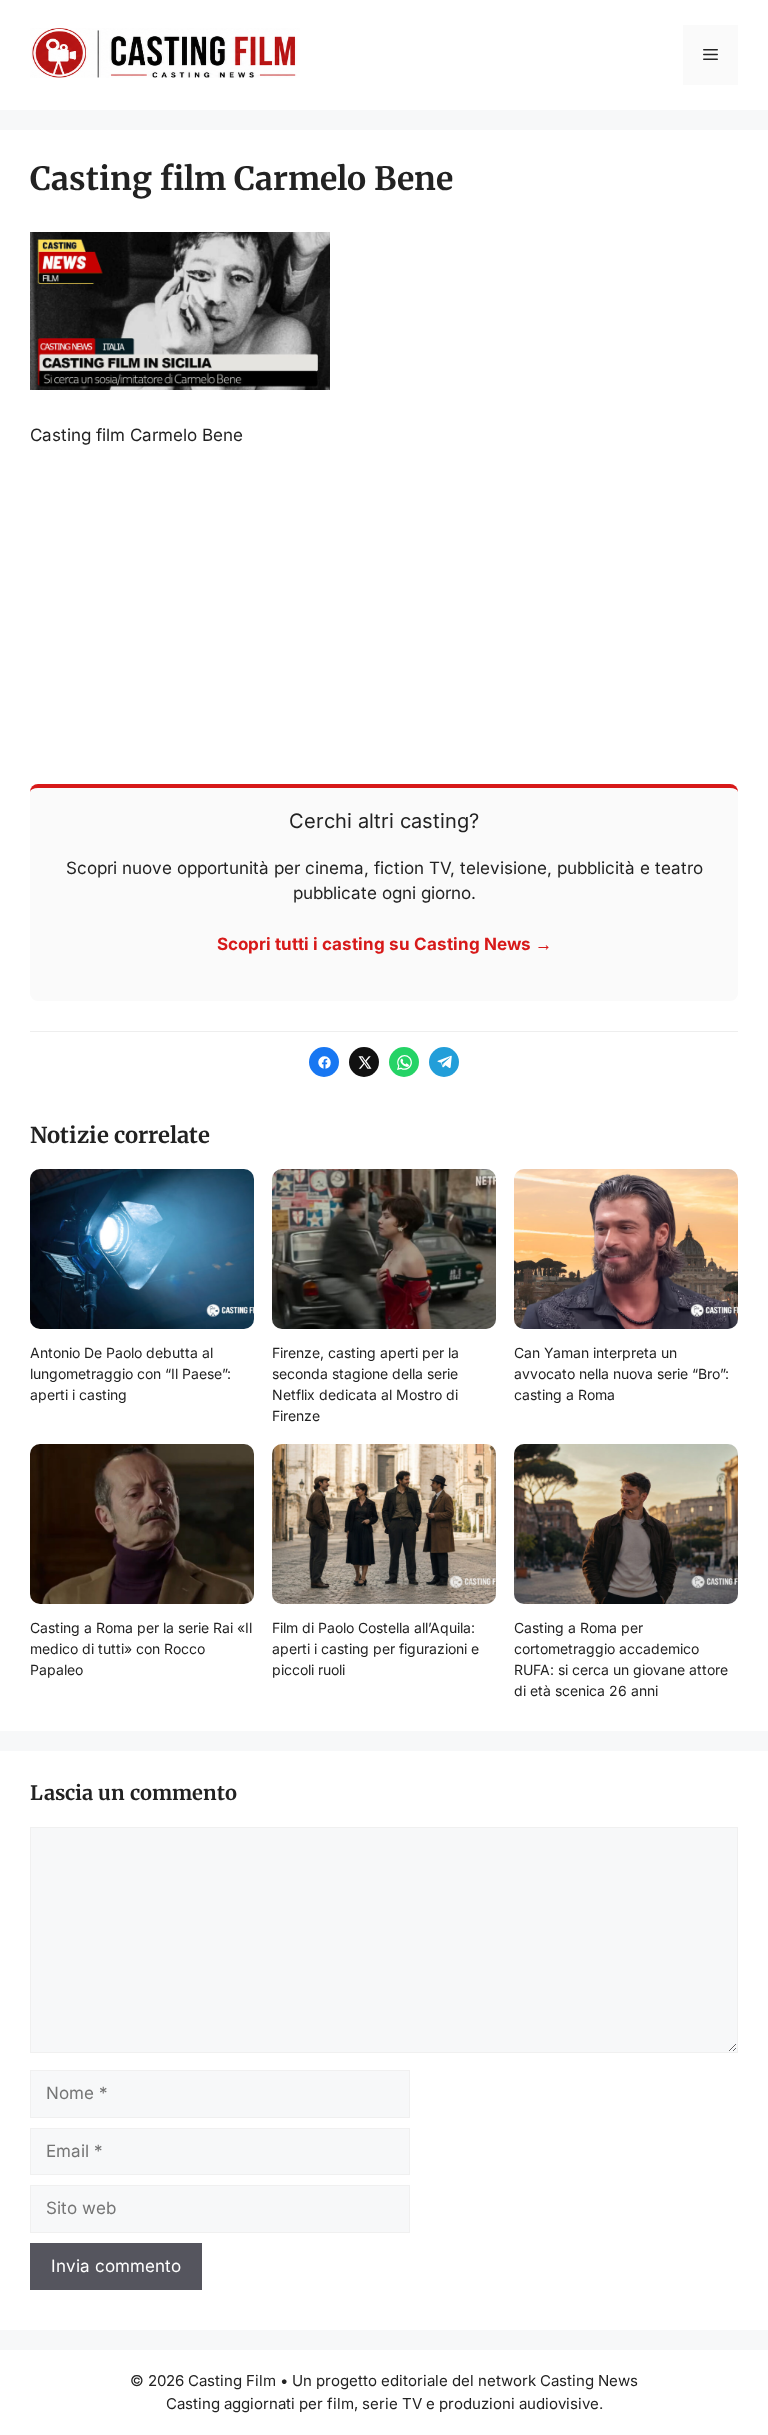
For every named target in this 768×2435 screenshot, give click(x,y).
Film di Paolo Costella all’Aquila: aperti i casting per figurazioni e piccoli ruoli (375, 1648)
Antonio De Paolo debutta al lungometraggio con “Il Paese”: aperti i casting (130, 1373)
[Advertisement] (384, 614)
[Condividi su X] (364, 1062)
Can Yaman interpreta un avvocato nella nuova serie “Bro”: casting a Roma (621, 1373)
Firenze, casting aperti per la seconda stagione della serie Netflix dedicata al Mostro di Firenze (365, 1384)
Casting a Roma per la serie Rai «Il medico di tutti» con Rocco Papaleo (141, 1648)
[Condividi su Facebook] (324, 1062)
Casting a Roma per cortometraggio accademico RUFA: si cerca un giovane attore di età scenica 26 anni (621, 1659)
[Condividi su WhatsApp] (404, 1062)
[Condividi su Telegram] (444, 1062)
